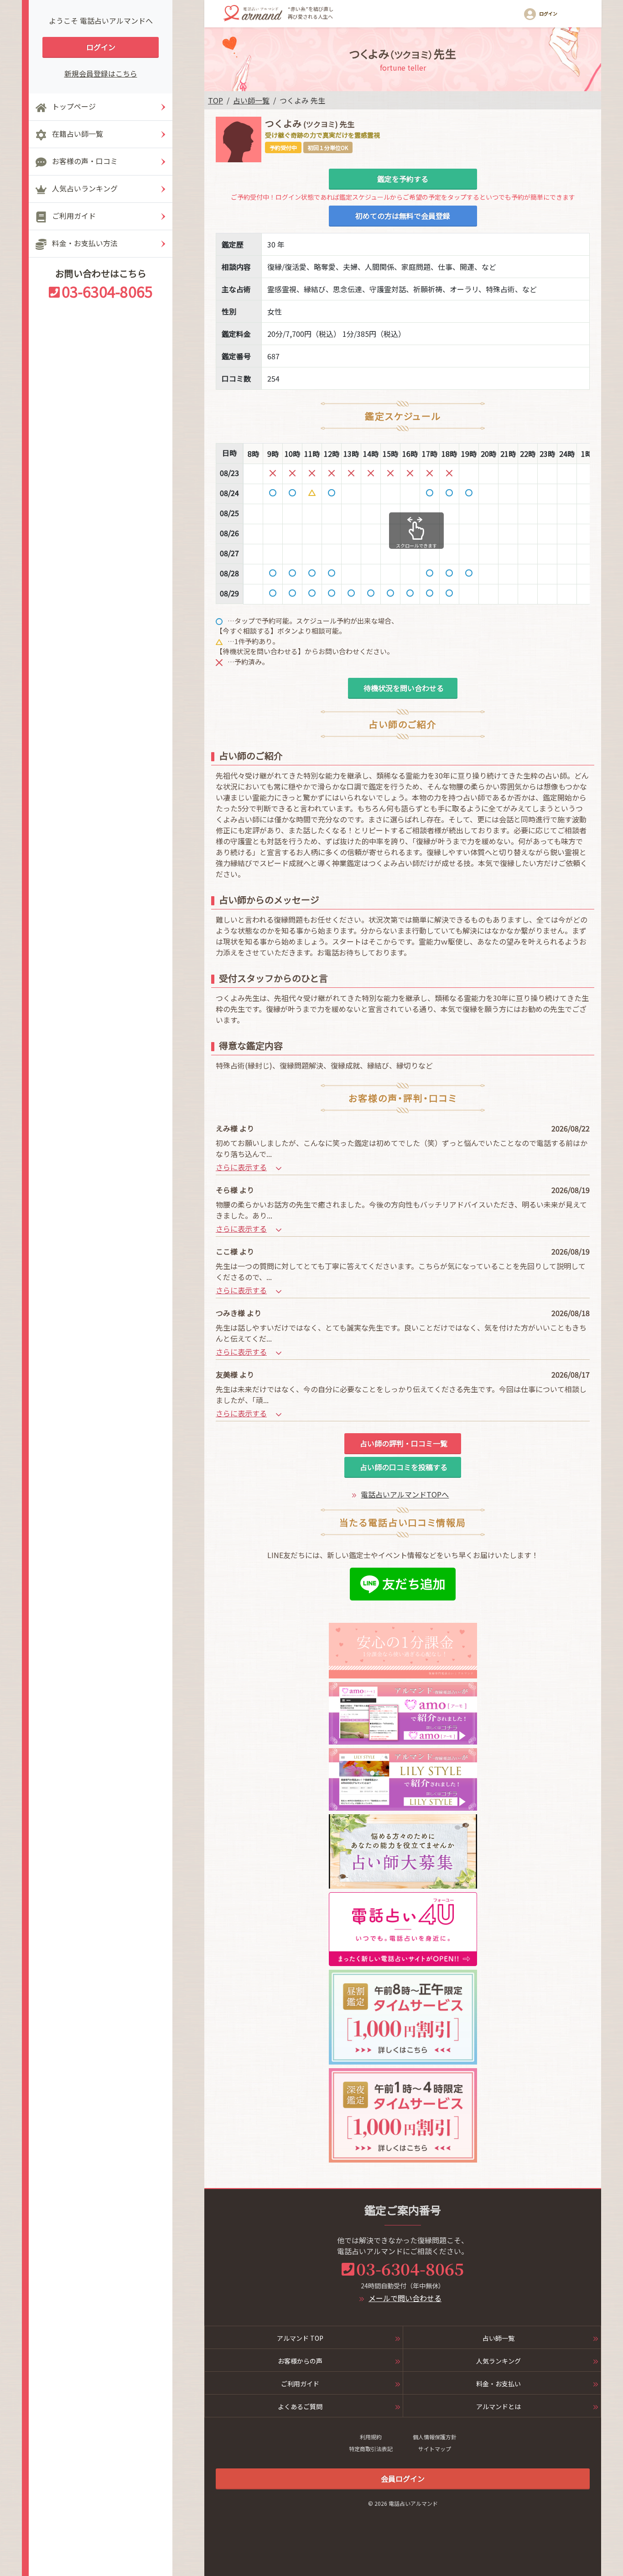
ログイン (101, 47)
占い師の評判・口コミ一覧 (403, 1443)
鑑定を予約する (403, 179)
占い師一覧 (251, 100)
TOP (215, 100)
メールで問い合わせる (405, 2298)
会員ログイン (403, 2478)
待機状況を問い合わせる (403, 688)
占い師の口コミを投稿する (403, 1467)
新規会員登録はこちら (101, 73)
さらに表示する (241, 1167)
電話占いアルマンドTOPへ (405, 1494)
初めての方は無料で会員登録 (403, 216)
